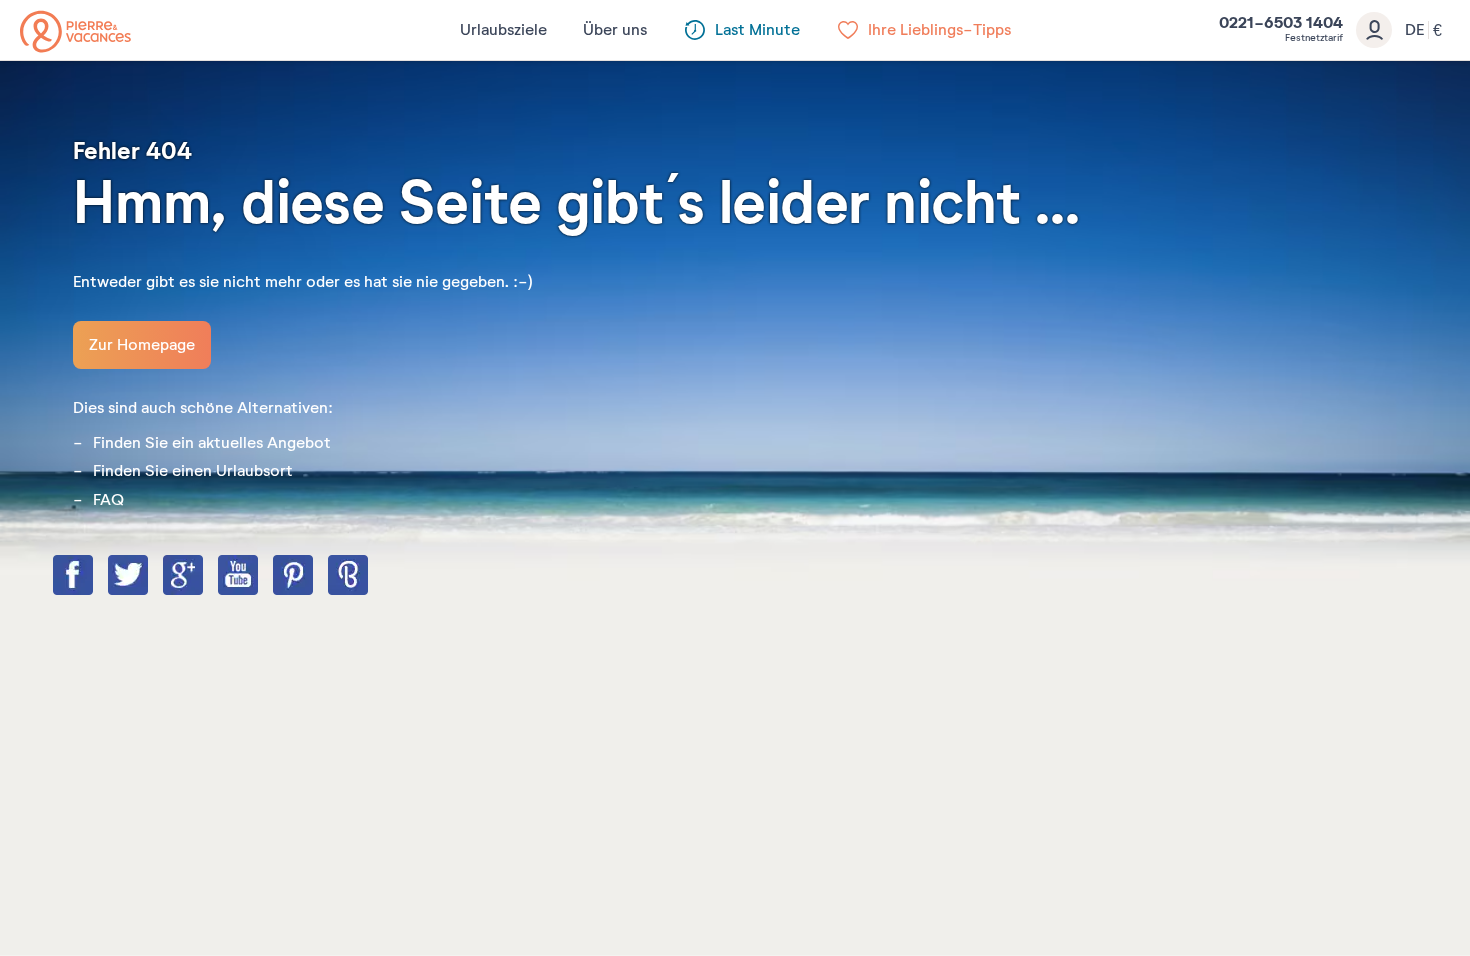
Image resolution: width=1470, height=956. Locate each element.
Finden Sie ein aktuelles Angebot (212, 443)
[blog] (368, 577)
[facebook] (93, 577)
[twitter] (148, 577)
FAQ (108, 500)
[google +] (203, 577)
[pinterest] (313, 577)
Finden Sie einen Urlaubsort (193, 471)
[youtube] (258, 577)
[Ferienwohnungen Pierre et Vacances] (75, 31)
